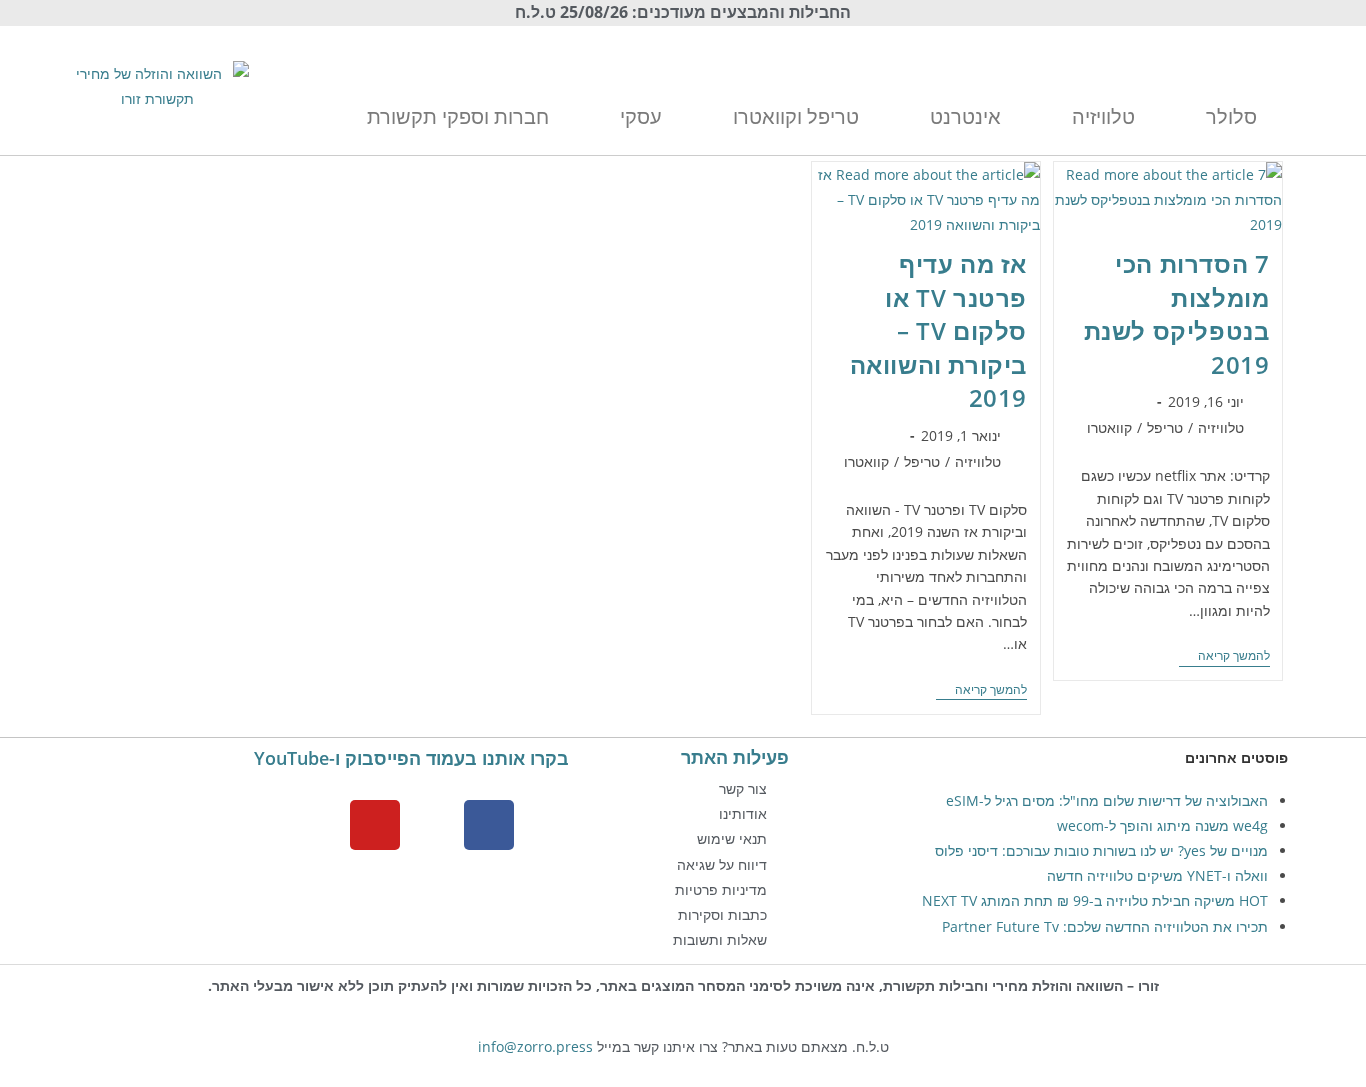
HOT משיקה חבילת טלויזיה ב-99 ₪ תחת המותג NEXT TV (1095, 900)
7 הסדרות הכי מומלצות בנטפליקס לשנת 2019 (1177, 314)
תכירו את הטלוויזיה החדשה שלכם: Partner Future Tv (1105, 926)
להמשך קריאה (1224, 656)
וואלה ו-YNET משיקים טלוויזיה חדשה (1157, 875)
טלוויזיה (1221, 427)
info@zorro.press (535, 1046)
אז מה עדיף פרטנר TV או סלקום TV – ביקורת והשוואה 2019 (938, 330)
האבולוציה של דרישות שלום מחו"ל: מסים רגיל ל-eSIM (1107, 800)
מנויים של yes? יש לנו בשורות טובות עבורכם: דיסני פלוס (1101, 850)
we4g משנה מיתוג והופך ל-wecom (1162, 825)
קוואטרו (1109, 427)
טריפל (1165, 427)
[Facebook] (489, 825)
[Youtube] (375, 825)
